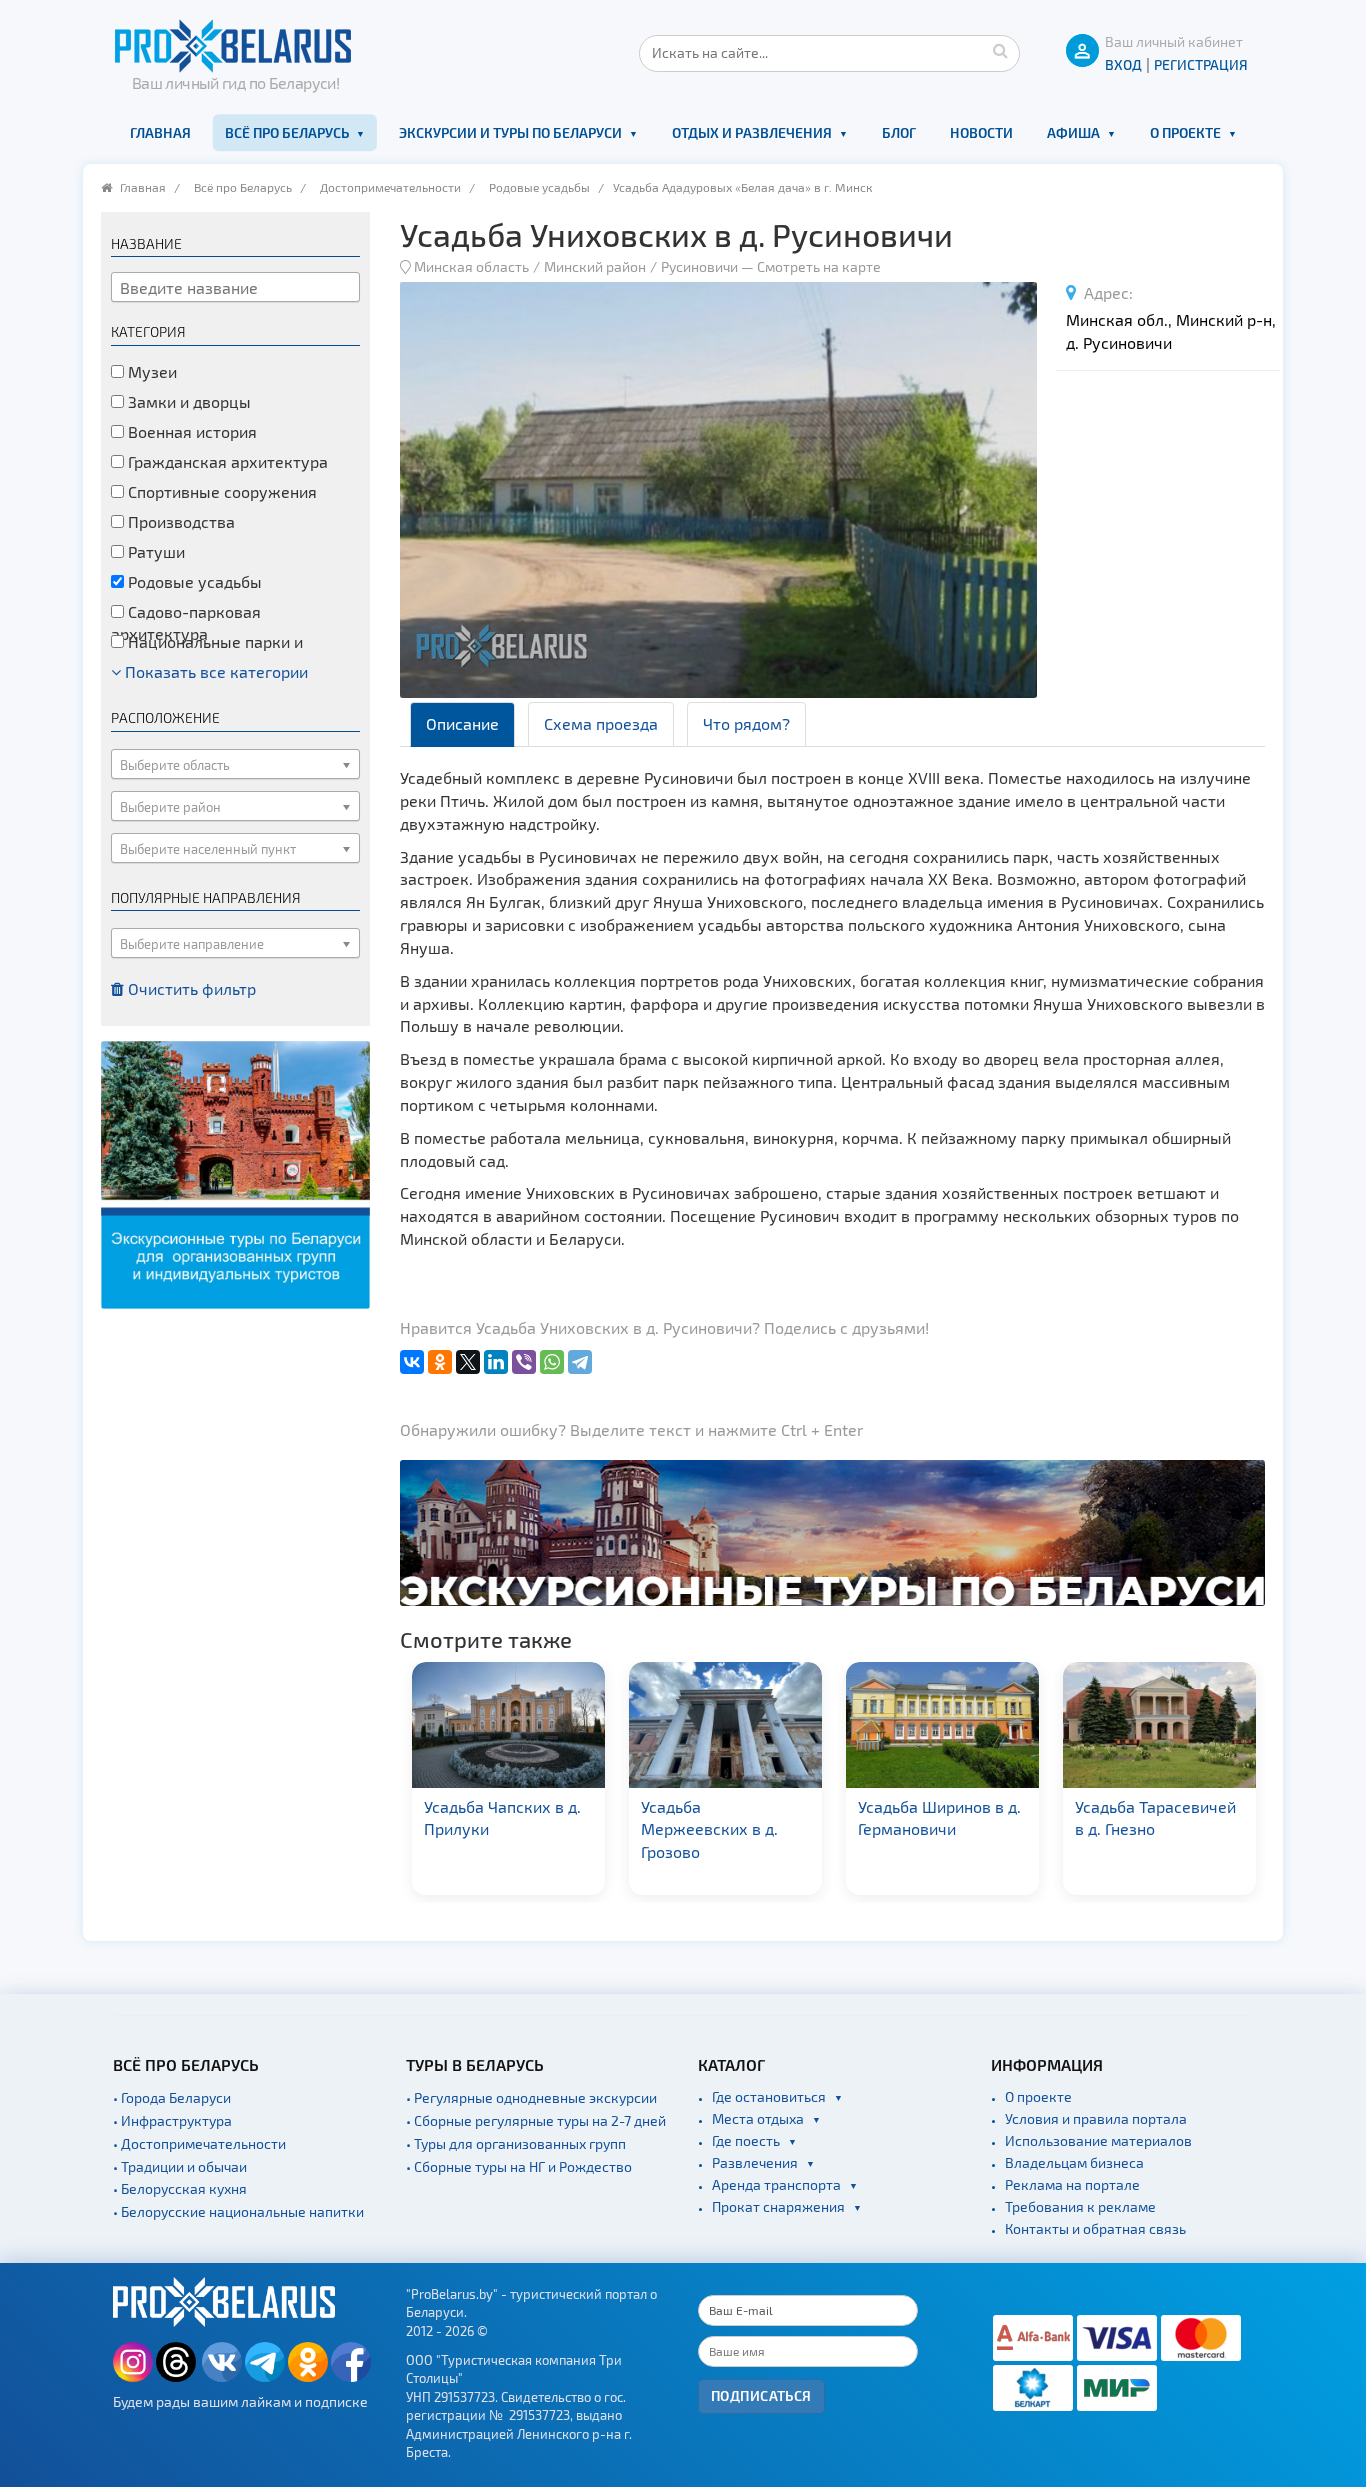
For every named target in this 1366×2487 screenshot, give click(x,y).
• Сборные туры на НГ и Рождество (519, 2166)
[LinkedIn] (496, 1362)
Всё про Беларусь (287, 132)
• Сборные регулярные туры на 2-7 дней (536, 2120)
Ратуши (154, 551)
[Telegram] (580, 1362)
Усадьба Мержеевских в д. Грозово (709, 1829)
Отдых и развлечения (752, 132)
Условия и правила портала (1096, 2118)
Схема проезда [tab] (601, 723)
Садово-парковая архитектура (186, 623)
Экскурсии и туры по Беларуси (510, 132)
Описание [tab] (462, 723)
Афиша (1073, 132)
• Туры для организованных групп (516, 2143)
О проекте (1185, 132)
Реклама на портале (1072, 2184)
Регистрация (1201, 64)
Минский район (595, 266)
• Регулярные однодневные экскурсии (531, 2097)
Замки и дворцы (187, 401)
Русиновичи (699, 266)
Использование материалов (1098, 2140)
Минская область (471, 266)
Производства (179, 521)
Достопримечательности (390, 187)
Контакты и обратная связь (1095, 2228)
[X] (468, 1362)
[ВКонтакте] (412, 1362)
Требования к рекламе (1080, 2206)
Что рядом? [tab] (746, 723)
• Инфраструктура (172, 2120)
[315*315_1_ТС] (235, 1172)
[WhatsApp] (552, 1362)
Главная (160, 132)
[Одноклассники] (440, 1362)
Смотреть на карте (819, 266)
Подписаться (761, 2395)
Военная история (190, 431)
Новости (981, 132)
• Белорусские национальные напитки (238, 2211)
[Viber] (524, 1362)
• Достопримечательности (199, 2143)
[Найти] (1000, 50)
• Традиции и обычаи (180, 2166)
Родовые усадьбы (539, 187)
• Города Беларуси (172, 2097)
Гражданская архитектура (226, 461)
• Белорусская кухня (180, 2188)
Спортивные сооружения (220, 491)
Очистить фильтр (190, 988)
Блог (899, 132)
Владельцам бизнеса (1074, 2162)
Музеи (150, 371)
